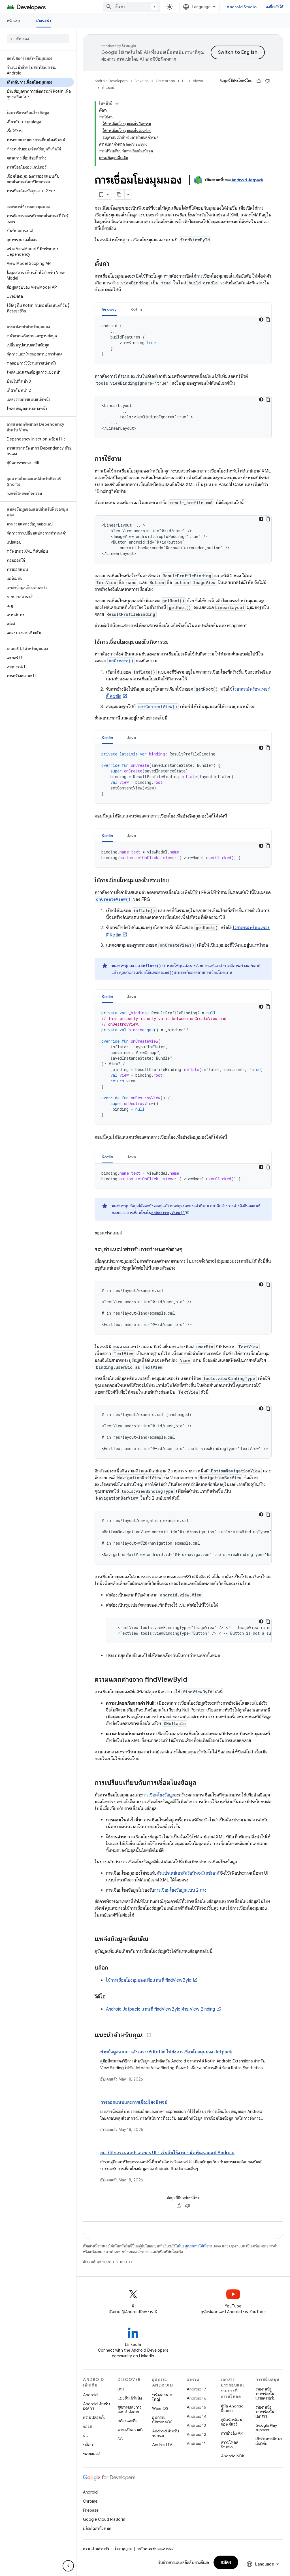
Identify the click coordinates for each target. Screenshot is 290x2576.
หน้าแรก (14, 21)
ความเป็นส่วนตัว (131, 2430)
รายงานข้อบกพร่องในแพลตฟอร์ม (266, 2394)
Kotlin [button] (136, 309)
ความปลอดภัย (94, 2417)
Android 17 (196, 2389)
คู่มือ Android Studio (232, 2408)
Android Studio (242, 7)
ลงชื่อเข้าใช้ (274, 7)
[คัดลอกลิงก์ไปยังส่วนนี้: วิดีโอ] (111, 1997)
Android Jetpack (247, 180)
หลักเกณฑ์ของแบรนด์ (155, 2549)
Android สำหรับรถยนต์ (166, 2433)
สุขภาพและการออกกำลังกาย (129, 2409)
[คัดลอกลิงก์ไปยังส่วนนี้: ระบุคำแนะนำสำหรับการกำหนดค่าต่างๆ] (188, 1250)
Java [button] (132, 738)
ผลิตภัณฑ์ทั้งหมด (97, 2528)
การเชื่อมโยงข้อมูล (158, 1795)
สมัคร (226, 2562)
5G (120, 2439)
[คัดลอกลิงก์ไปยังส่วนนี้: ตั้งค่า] (115, 264)
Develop (142, 81)
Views (198, 81)
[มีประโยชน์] (259, 81)
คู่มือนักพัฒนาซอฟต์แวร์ (232, 2422)
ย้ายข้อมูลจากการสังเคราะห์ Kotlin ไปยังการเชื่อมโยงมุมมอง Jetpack (166, 2052)
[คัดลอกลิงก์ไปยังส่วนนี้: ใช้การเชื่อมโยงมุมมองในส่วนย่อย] (174, 881)
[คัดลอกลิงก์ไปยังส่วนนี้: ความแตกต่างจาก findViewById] (193, 1680)
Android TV (162, 2445)
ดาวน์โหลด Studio (230, 2445)
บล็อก (88, 2445)
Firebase (91, 2510)
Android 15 (196, 2407)
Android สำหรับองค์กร (96, 2406)
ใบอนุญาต (123, 2549)
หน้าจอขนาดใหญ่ (162, 2397)
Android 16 (197, 2398)
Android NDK (233, 2456)
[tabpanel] (183, 340)
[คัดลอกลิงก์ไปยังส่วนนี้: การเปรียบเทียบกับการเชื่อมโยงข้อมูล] (202, 1783)
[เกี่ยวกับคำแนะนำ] (149, 2035)
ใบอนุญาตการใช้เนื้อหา (196, 2246)
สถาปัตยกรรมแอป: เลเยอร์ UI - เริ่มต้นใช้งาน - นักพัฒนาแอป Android (167, 2153)
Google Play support (266, 2428)
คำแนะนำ (44, 21)
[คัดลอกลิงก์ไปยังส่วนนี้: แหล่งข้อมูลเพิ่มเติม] (154, 1940)
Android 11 (196, 2443)
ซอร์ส (87, 2426)
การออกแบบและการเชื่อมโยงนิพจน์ (134, 2102)
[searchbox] (38, 39)
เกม (121, 2389)
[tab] (109, 309)
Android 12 (196, 2434)
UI (184, 81)
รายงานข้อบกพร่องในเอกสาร (265, 2412)
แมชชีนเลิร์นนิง (130, 2398)
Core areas (165, 81)
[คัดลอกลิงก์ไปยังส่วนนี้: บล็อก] (114, 1968)
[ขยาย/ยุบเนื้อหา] (117, 104)
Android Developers (111, 81)
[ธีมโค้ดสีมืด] (261, 320)
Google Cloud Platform (104, 2519)
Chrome (90, 2501)
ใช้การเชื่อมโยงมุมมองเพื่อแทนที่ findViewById (149, 1980)
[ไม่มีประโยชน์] (267, 81)
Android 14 (197, 2416)
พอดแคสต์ (92, 2454)
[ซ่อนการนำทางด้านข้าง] (68, 2566)
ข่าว (86, 2436)
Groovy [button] (109, 309)
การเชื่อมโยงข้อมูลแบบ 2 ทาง (180, 1890)
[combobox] (132, 7)
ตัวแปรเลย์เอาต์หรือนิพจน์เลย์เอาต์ (188, 1873)
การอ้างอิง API (232, 2433)
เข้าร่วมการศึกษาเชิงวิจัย (269, 2441)
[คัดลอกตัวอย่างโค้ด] (268, 320)
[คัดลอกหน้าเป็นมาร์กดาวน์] (120, 195)
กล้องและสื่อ (128, 2421)
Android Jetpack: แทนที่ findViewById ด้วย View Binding (160, 2009)
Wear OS (160, 2408)
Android (90, 2395)
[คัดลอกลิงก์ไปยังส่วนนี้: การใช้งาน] (127, 459)
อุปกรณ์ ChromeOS (162, 2420)
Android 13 (196, 2425)
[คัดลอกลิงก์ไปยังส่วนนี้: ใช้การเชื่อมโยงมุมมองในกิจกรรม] (174, 642)
